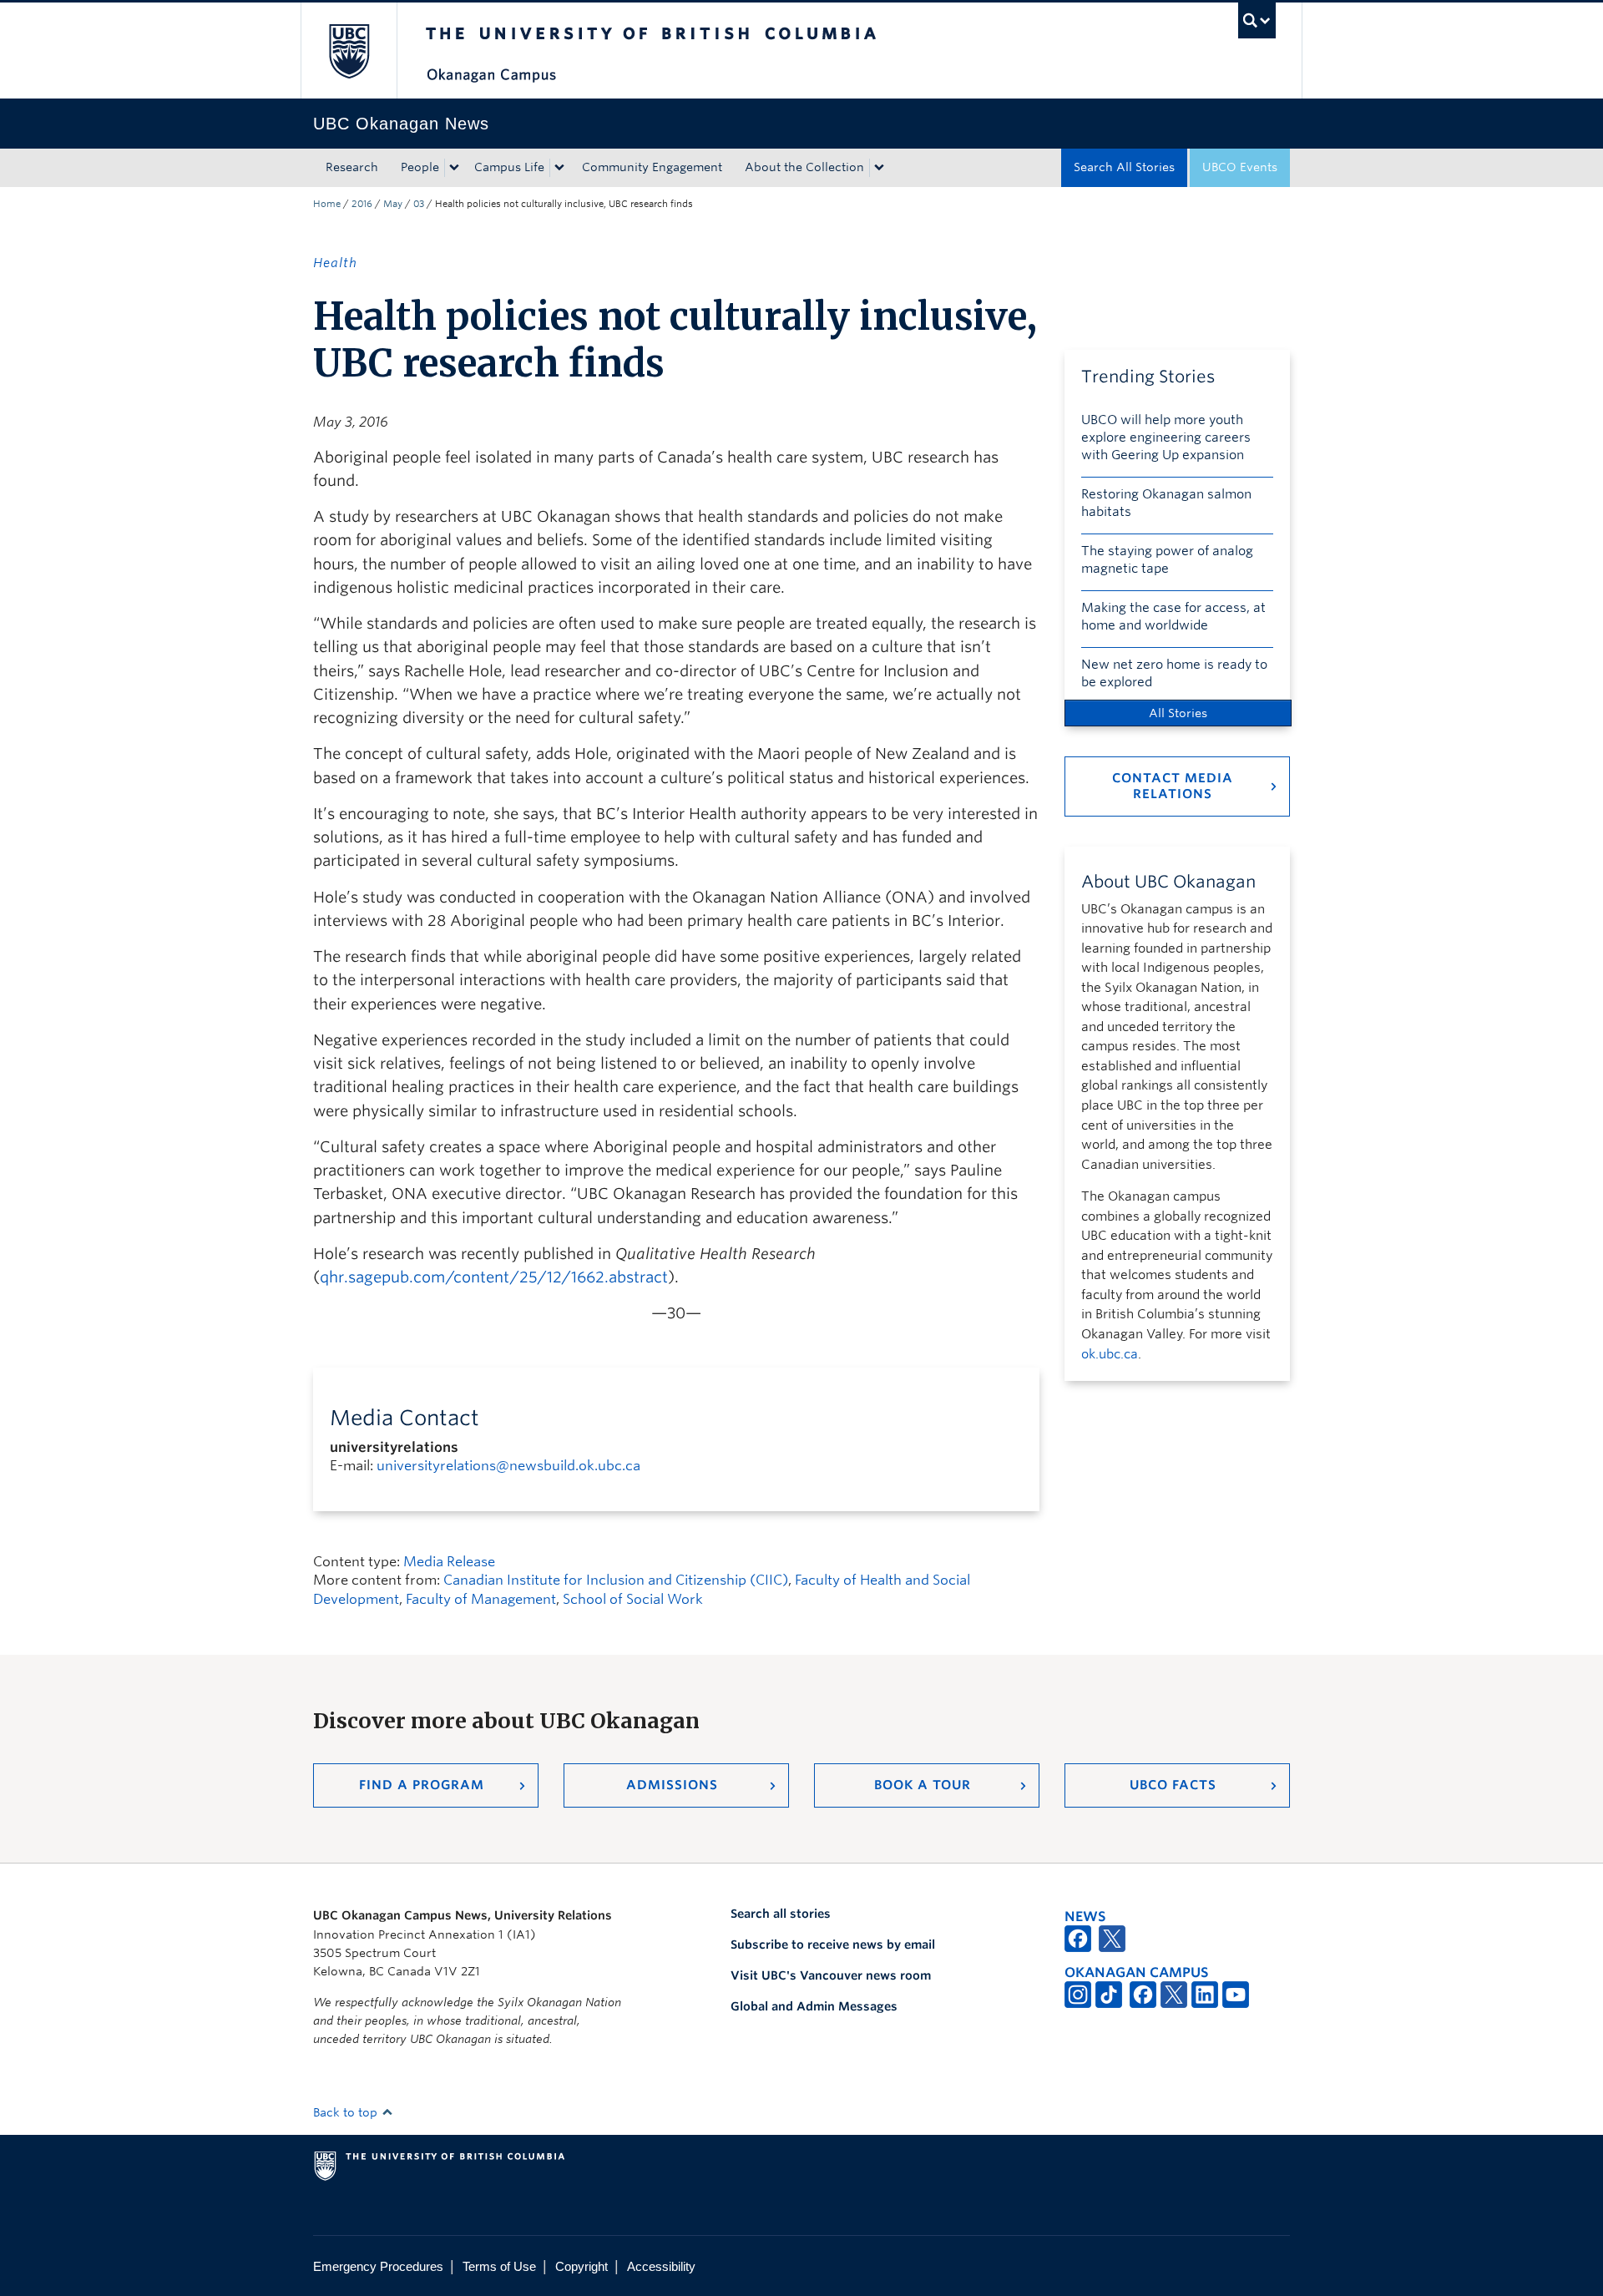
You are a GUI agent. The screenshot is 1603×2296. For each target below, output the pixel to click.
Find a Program (422, 1785)
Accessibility (661, 2266)
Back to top (347, 2112)
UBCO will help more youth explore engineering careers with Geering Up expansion (1166, 437)
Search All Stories (1124, 167)
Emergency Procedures (378, 2266)
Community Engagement (652, 167)
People (420, 167)
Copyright (582, 2266)
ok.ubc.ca (1110, 1354)
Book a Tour (923, 1785)
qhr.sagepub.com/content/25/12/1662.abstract (494, 1277)
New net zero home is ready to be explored (1174, 673)
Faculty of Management (481, 1599)
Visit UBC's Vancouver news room (831, 1975)
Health (335, 263)
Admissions (672, 1785)
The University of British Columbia (349, 51)
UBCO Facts (1173, 1785)
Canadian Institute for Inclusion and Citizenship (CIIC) (616, 1580)
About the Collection (804, 167)
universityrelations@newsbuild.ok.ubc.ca (508, 1466)
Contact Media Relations (1173, 786)
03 (419, 204)
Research (352, 167)
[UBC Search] (1257, 20)
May (393, 204)
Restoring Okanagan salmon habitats (1166, 503)
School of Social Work (633, 1599)
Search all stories (781, 1914)
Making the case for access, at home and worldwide (1173, 617)
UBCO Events (1240, 167)
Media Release (449, 1562)
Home (327, 204)
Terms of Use (499, 2266)
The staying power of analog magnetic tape (1167, 560)
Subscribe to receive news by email (833, 1945)
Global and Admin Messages (814, 2006)
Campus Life (509, 167)
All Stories (1178, 713)
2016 (362, 204)
